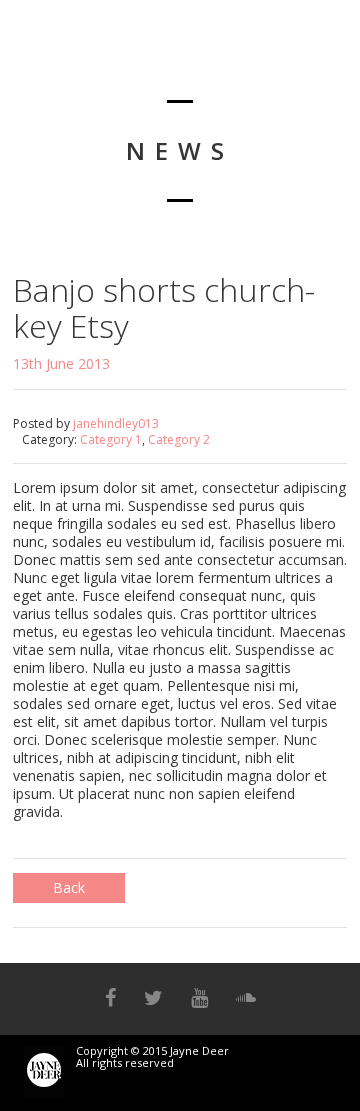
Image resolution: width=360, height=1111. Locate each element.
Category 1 (111, 439)
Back (69, 887)
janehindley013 (116, 423)
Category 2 (179, 439)
